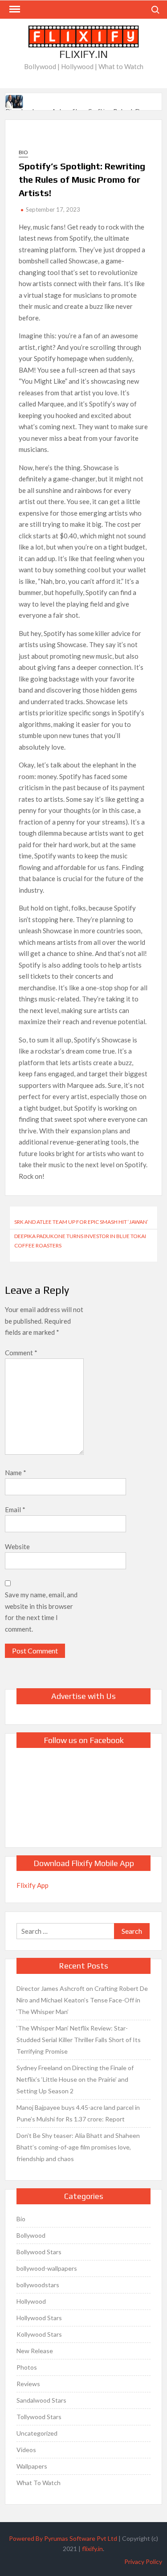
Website (17, 1546)
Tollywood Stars (39, 2417)
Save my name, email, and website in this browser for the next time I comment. (41, 1612)
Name (16, 1473)
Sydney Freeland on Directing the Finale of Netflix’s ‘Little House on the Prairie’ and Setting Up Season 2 (75, 2079)
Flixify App (33, 1885)
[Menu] (14, 9)
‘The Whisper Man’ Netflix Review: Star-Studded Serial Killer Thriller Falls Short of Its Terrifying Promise (79, 2040)
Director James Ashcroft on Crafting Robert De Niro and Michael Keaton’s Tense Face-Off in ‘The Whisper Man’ (82, 2000)
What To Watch (39, 2483)
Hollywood (31, 2301)
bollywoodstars (38, 2285)
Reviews (28, 2384)
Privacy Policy (143, 2562)
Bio (23, 152)
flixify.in (92, 2549)
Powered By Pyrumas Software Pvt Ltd (63, 2538)
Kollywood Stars (39, 2334)
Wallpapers (32, 2466)
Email (15, 1510)
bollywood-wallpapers (47, 2268)
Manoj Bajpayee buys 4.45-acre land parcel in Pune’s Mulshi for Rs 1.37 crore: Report (78, 2113)
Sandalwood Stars (41, 2400)
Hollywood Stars (39, 2318)
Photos (27, 2367)
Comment (21, 1353)
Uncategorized (37, 2433)
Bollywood (31, 2235)
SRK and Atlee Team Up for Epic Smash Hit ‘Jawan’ (81, 1222)
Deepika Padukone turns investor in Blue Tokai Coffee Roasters (80, 1241)
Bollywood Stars (39, 2252)
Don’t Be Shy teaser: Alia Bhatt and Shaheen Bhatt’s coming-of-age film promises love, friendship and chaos (78, 2147)
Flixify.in (83, 54)
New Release (35, 2351)
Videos (26, 2450)
